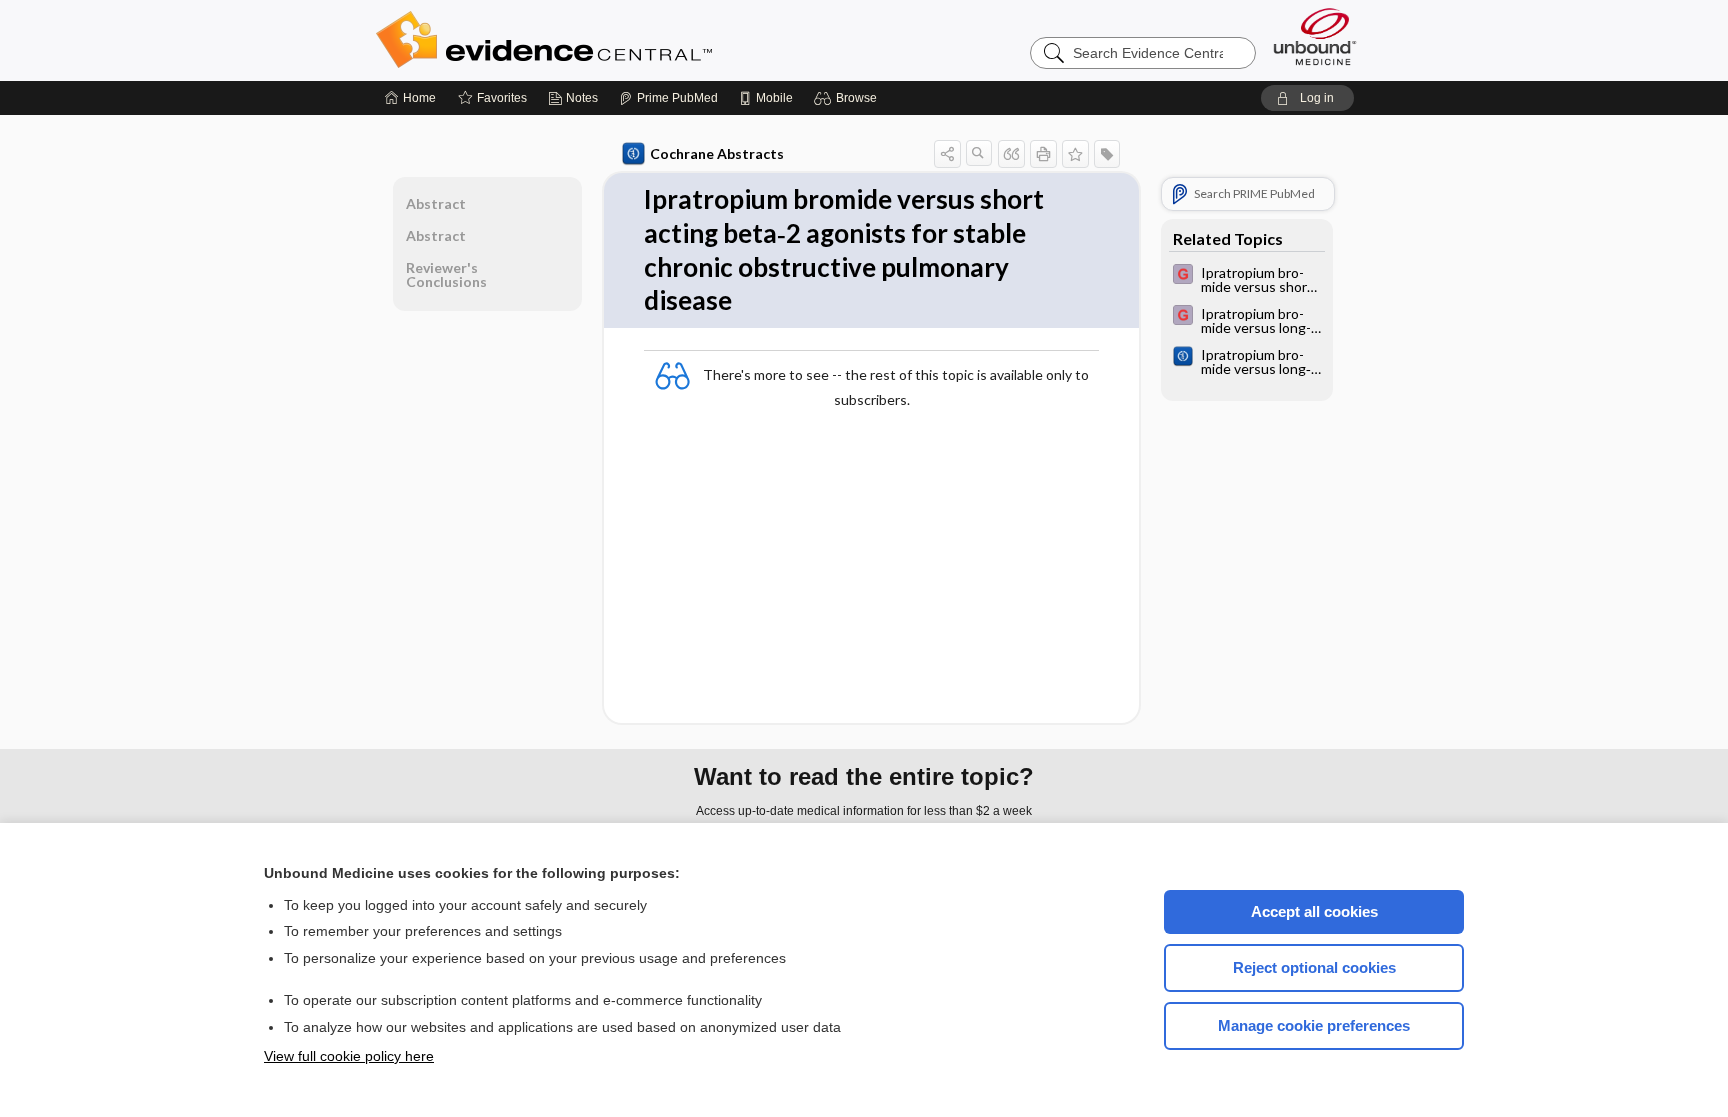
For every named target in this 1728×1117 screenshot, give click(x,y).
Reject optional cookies (1314, 967)
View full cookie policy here (349, 1056)
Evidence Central (624, 40)
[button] (848, 98)
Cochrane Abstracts (717, 153)
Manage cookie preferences (1314, 1025)
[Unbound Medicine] (1315, 36)
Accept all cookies (1314, 911)
